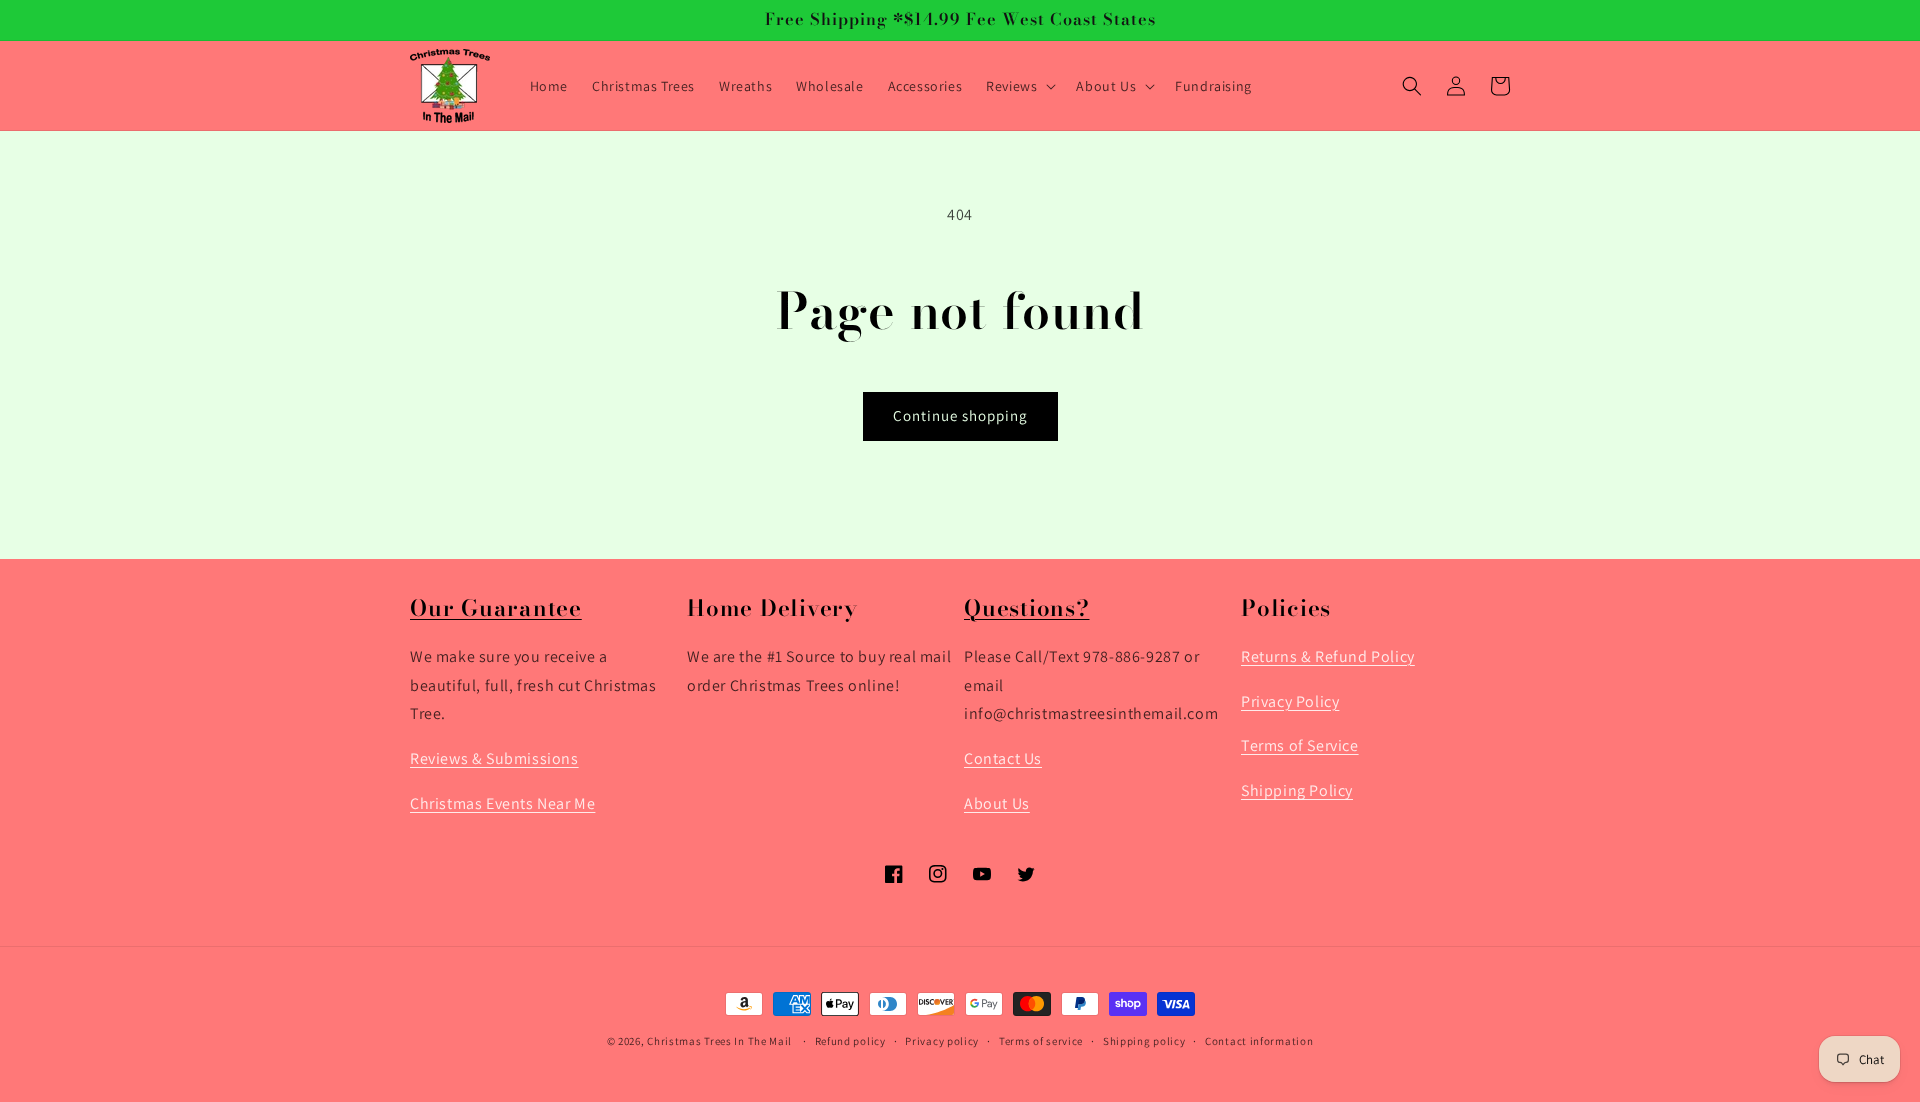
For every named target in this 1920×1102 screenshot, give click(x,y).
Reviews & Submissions (494, 759)
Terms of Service (1300, 746)
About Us (997, 803)
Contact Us (1003, 759)
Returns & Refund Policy (1328, 656)
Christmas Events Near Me (502, 803)
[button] (1019, 86)
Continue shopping (960, 415)
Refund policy (850, 1041)
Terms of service (1041, 1041)
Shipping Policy (1297, 791)
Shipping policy (1144, 1041)
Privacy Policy (1290, 701)
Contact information (1259, 1041)
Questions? (1027, 608)
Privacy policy (942, 1041)
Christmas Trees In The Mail (719, 1041)
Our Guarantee (496, 608)
